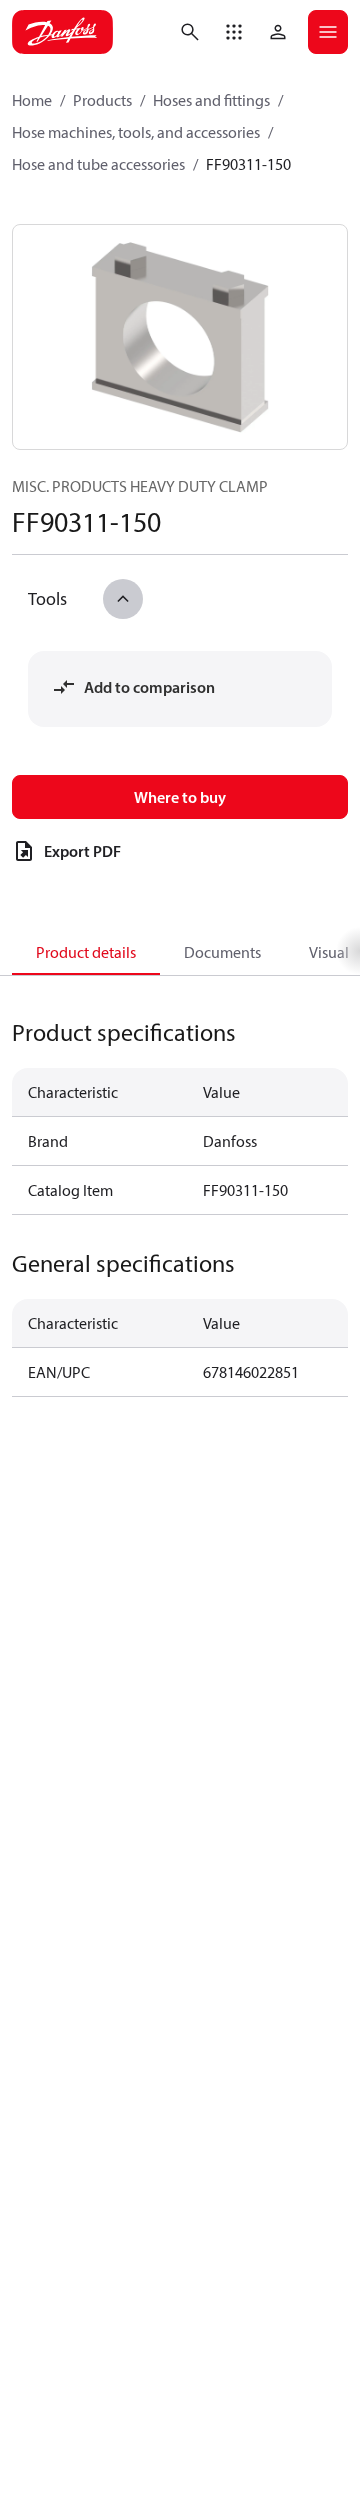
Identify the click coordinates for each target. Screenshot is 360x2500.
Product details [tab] (86, 952)
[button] (234, 32)
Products (102, 100)
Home (32, 100)
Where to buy (180, 797)
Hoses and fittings (211, 100)
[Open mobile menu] (328, 32)
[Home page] (62, 32)
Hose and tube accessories (98, 164)
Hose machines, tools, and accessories (136, 132)
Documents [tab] (222, 952)
